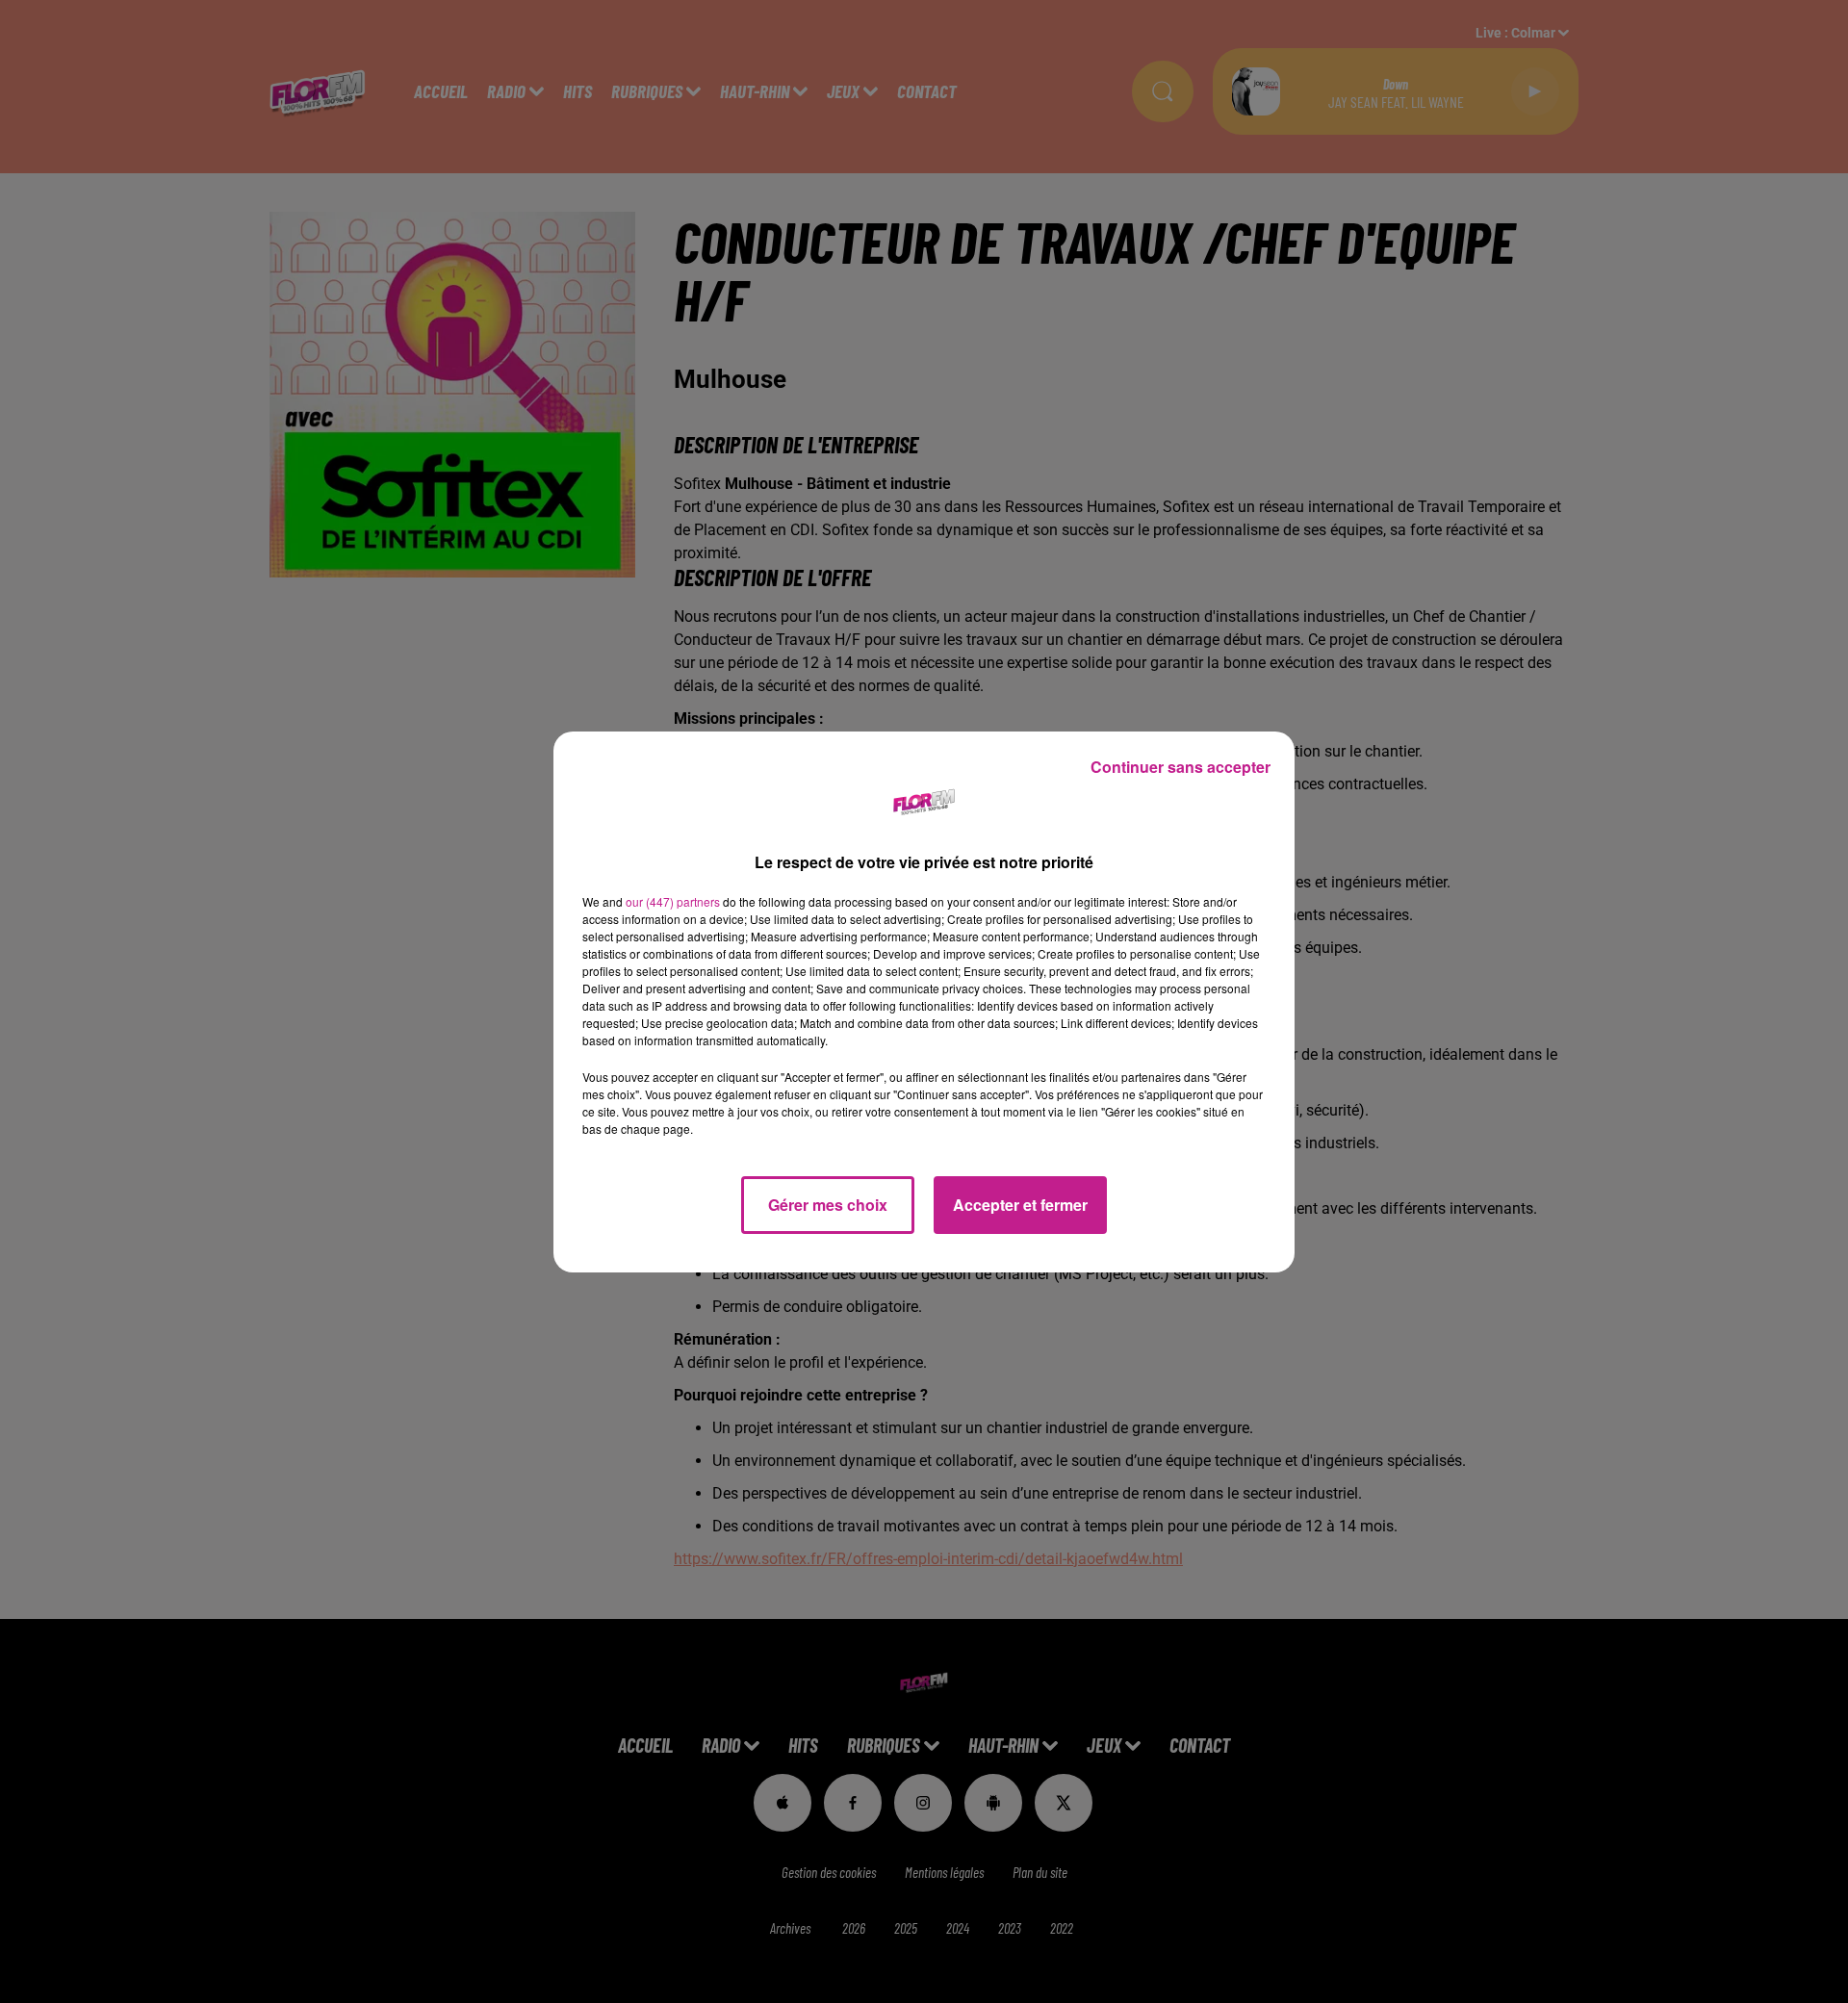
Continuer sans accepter (1181, 767)
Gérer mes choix (828, 1205)
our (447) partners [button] (673, 901)
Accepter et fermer (1020, 1205)
